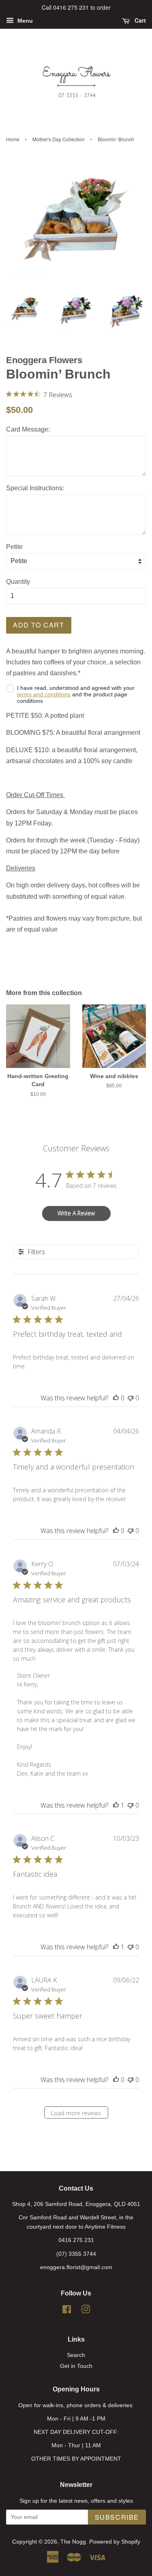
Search (76, 2355)
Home (13, 139)
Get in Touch (76, 2366)
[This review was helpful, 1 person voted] (116, 1805)
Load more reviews (76, 2113)
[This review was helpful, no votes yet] (116, 1398)
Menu (24, 21)
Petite (14, 547)
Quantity (18, 582)
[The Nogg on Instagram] (86, 2311)
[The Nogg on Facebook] (67, 2311)
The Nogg (73, 2542)
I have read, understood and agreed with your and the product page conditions (76, 694)
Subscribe (117, 2517)
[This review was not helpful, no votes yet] (131, 1398)
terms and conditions (44, 694)
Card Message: (28, 429)
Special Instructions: (35, 488)
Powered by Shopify (115, 2542)
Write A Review (76, 1213)
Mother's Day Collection (59, 139)
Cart (139, 20)
